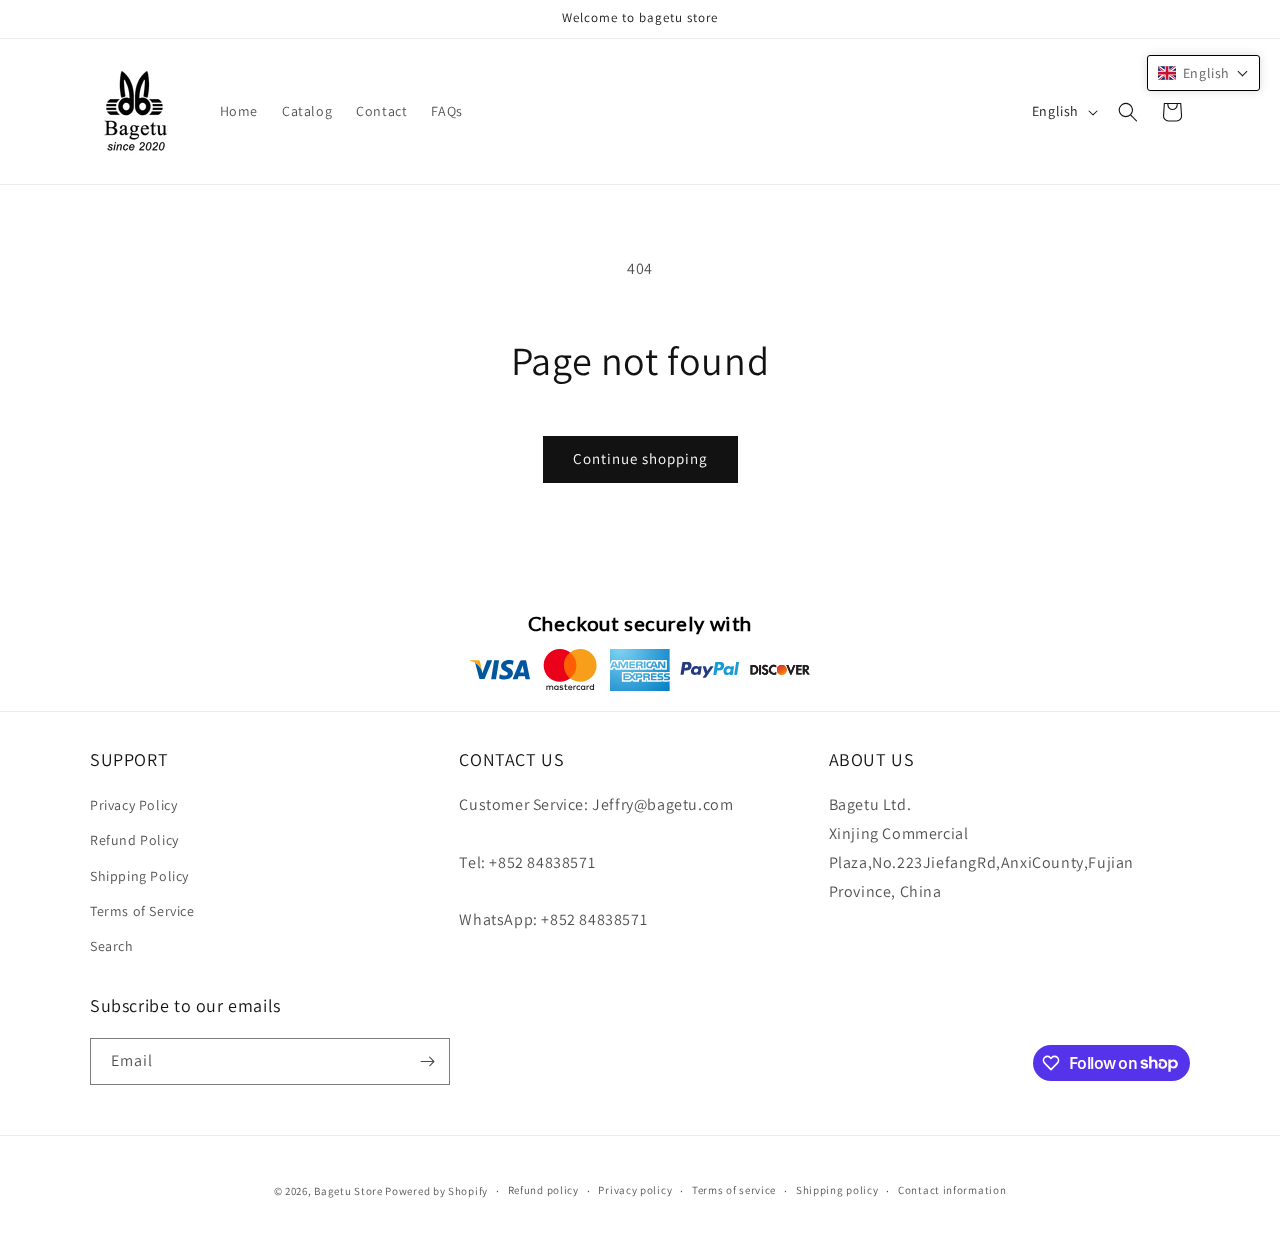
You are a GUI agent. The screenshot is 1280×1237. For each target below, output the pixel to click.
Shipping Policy (139, 876)
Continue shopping (640, 458)
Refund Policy (134, 840)
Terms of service (734, 1190)
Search (112, 946)
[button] (1128, 112)
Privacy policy (635, 1190)
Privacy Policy (133, 805)
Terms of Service (142, 911)
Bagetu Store (348, 1191)
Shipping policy (837, 1190)
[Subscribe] (427, 1061)
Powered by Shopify (436, 1191)
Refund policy (543, 1190)
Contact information (952, 1190)
